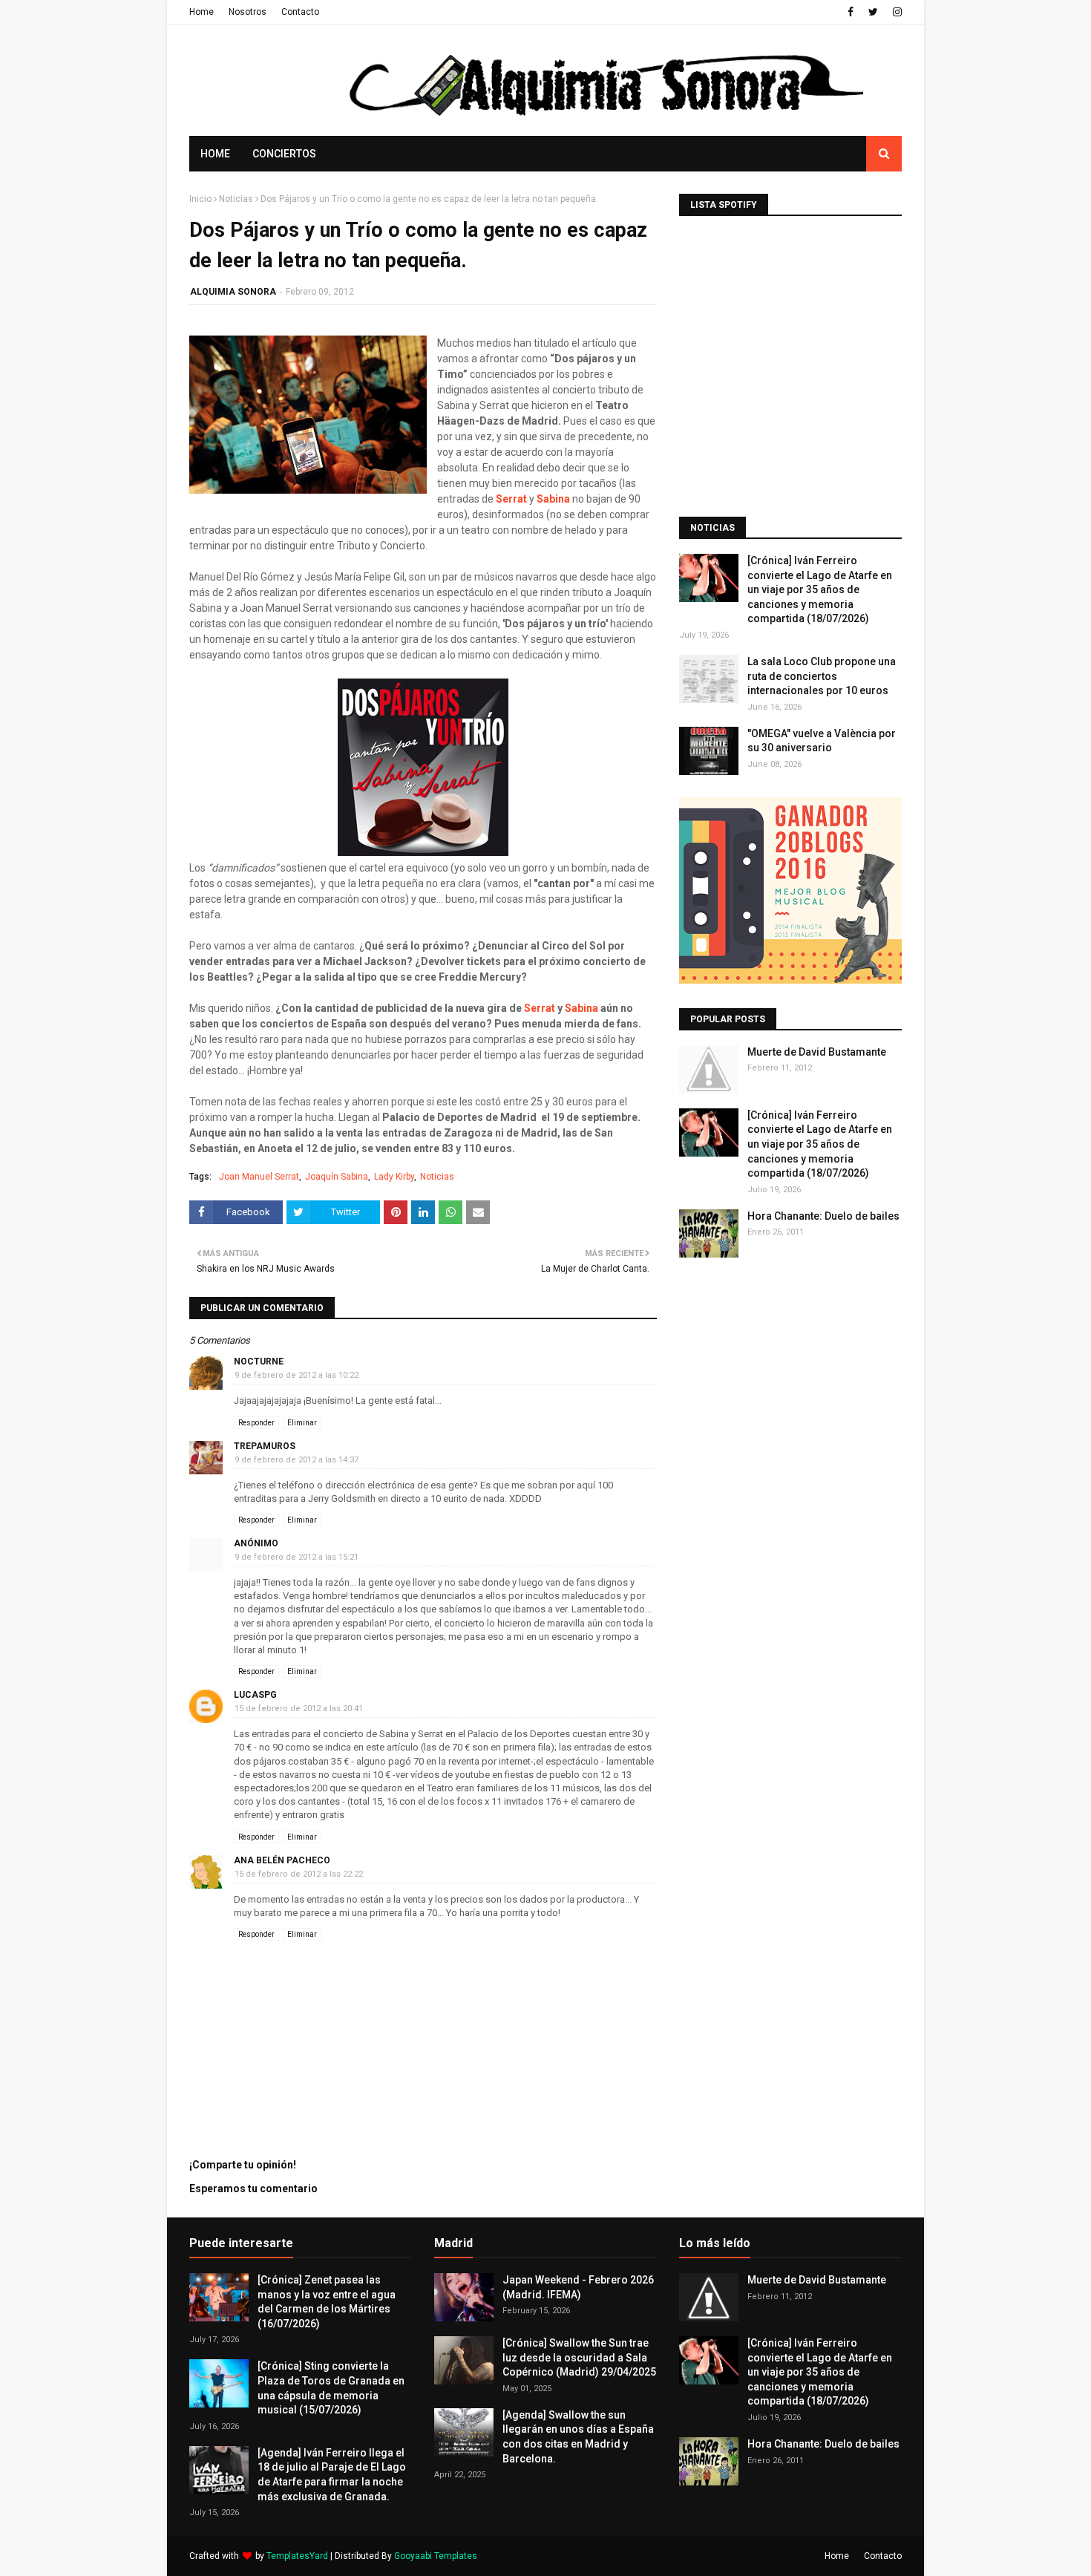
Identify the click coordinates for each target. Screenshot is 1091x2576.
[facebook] (851, 12)
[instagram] (895, 12)
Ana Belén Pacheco (282, 1860)
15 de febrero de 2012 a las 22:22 (299, 1874)
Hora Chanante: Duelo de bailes (823, 1216)
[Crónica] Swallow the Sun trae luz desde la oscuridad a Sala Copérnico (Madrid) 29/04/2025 (579, 2357)
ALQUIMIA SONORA (233, 292)
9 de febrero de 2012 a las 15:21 (296, 1557)
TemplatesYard (297, 2556)
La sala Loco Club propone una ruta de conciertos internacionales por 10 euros (822, 676)
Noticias (236, 199)
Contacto (300, 12)
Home (202, 12)
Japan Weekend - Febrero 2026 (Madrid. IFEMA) (578, 2287)
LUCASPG (255, 1695)
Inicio (200, 199)
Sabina (581, 1008)
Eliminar (302, 1423)
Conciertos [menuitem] (284, 154)
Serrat (540, 1008)
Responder (256, 1423)
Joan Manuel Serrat (259, 1177)
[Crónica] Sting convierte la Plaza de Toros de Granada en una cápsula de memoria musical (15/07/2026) (331, 2388)
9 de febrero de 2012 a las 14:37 (296, 1460)
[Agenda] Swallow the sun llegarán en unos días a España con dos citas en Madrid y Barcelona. (578, 2437)
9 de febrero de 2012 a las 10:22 (296, 1375)
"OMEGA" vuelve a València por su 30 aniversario (822, 741)
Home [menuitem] (215, 154)
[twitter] (873, 12)
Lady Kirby (394, 1177)
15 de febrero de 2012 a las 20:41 (299, 1709)
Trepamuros (265, 1446)
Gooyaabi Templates (436, 2556)
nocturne (259, 1361)
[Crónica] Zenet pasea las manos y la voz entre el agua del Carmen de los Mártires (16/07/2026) (327, 2302)
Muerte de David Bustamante (817, 1052)
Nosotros (248, 12)
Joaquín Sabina (337, 1177)
